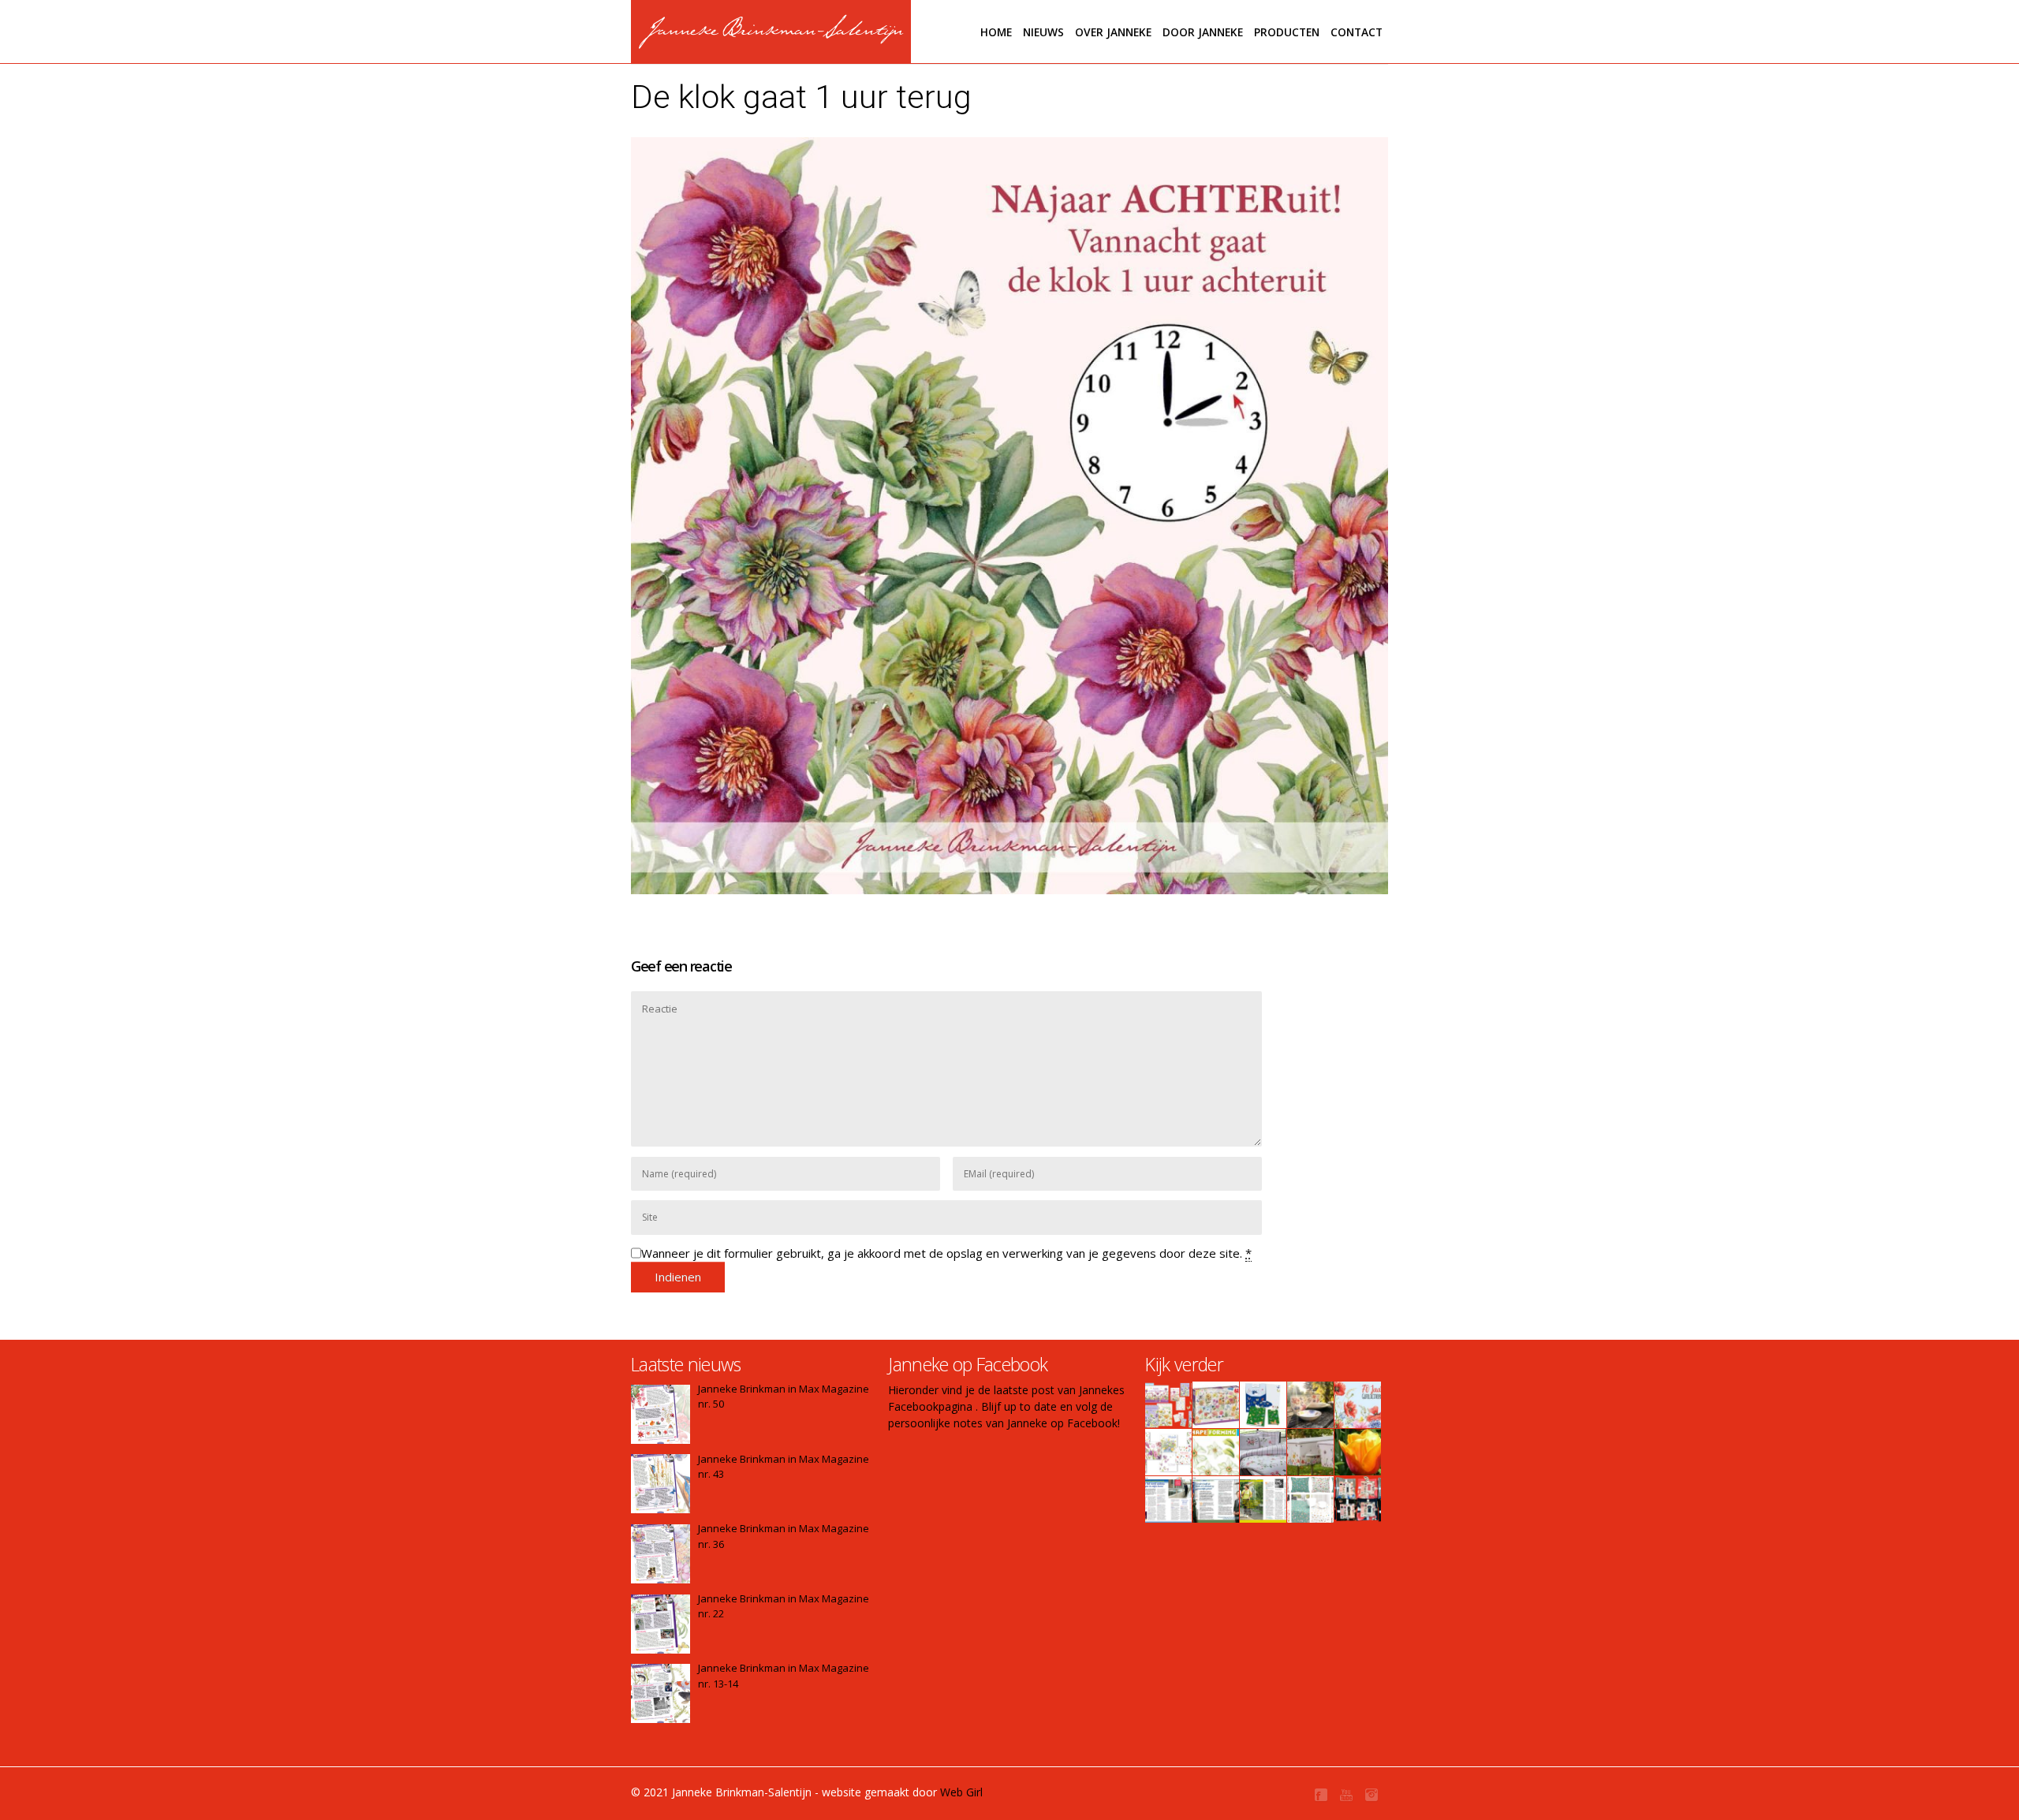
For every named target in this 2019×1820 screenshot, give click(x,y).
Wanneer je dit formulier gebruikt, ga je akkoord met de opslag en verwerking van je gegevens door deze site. (946, 1253)
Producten (1287, 32)
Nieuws (1043, 32)
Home (996, 32)
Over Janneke (1113, 32)
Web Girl (961, 1792)
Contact (1357, 32)
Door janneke (1203, 32)
